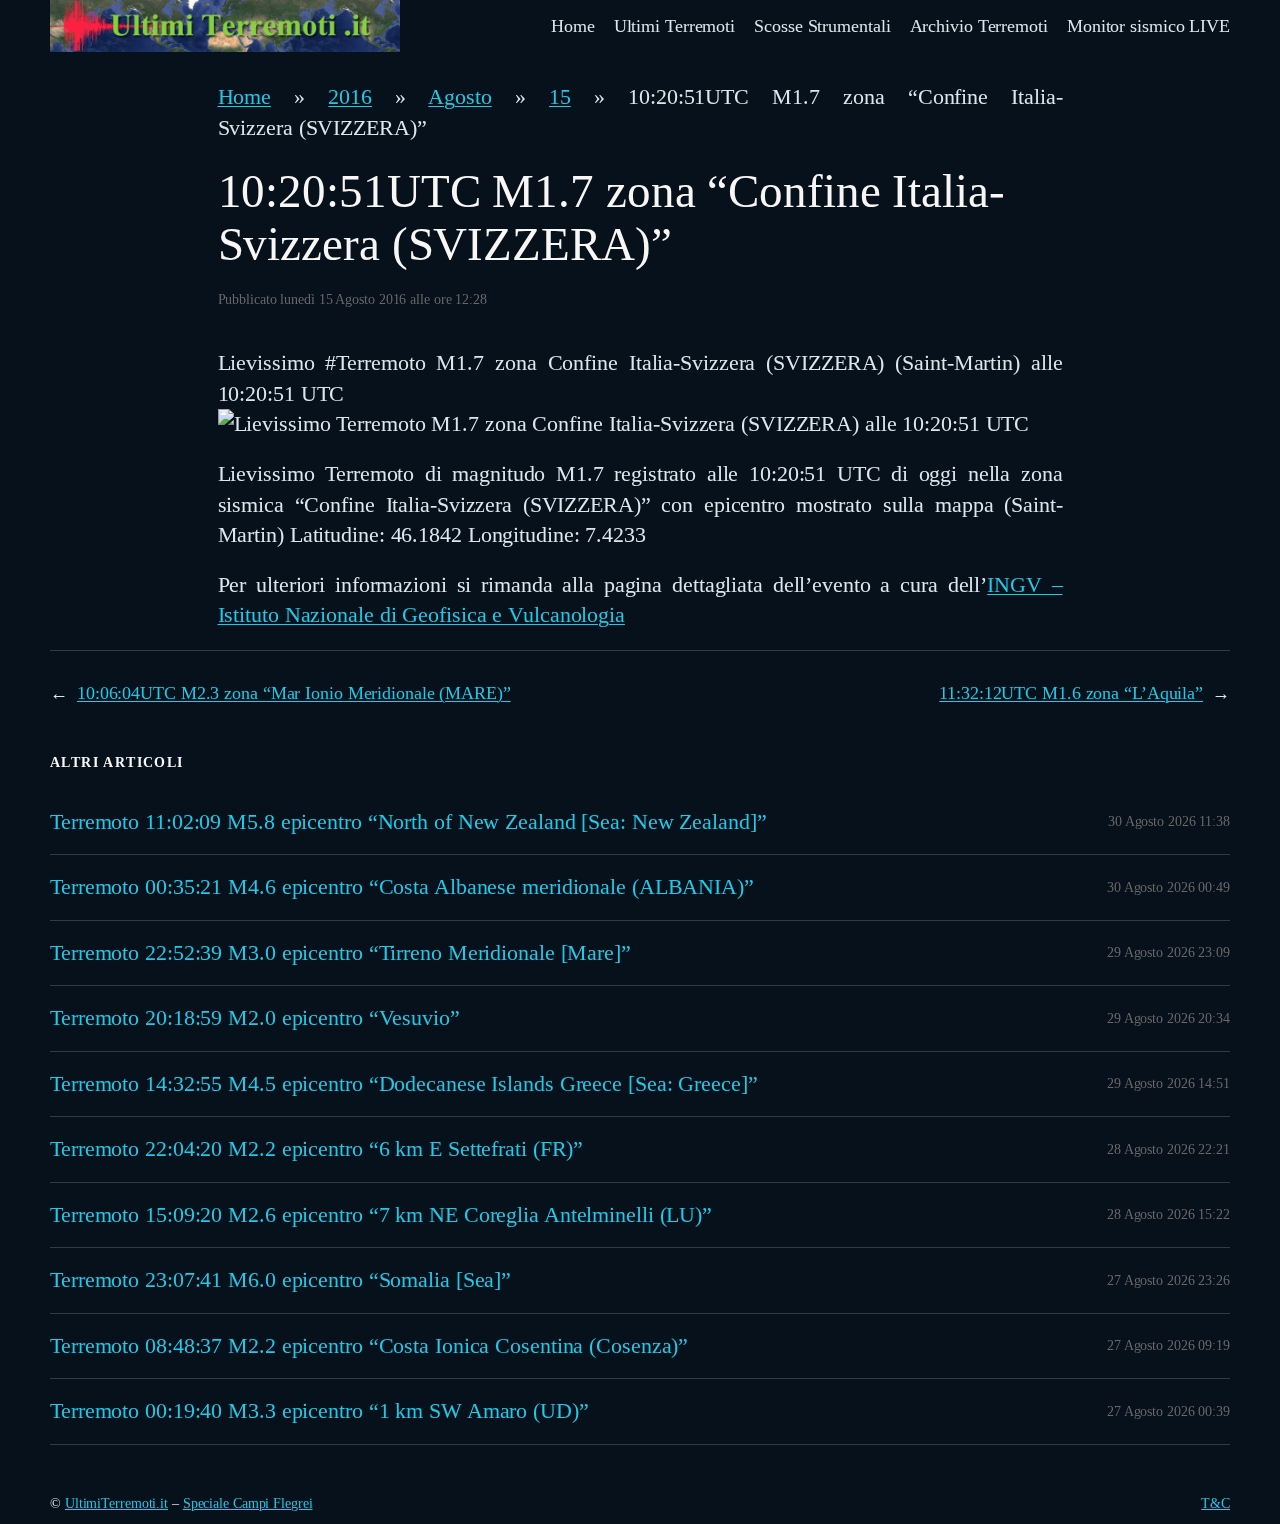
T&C (1215, 1503)
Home (245, 97)
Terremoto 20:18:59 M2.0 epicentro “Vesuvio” (255, 1018)
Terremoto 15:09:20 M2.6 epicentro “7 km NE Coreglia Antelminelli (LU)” (381, 1215)
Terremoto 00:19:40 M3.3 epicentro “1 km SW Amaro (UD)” (319, 1411)
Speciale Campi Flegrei (248, 1503)
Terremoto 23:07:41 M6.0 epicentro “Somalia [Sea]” (280, 1280)
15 (560, 97)
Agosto (459, 97)
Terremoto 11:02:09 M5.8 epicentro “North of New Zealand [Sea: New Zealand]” (408, 822)
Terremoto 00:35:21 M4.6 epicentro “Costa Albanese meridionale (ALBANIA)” (402, 887)
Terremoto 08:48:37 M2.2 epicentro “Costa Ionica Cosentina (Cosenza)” (369, 1346)
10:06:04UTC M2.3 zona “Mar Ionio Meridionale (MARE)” (294, 693)
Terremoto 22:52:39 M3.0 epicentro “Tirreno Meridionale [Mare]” (340, 953)
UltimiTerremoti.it (116, 1503)
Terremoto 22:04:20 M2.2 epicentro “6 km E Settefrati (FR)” (316, 1149)
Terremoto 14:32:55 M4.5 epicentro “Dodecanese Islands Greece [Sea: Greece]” (404, 1084)
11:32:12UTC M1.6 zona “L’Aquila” (1071, 693)
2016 (350, 97)
